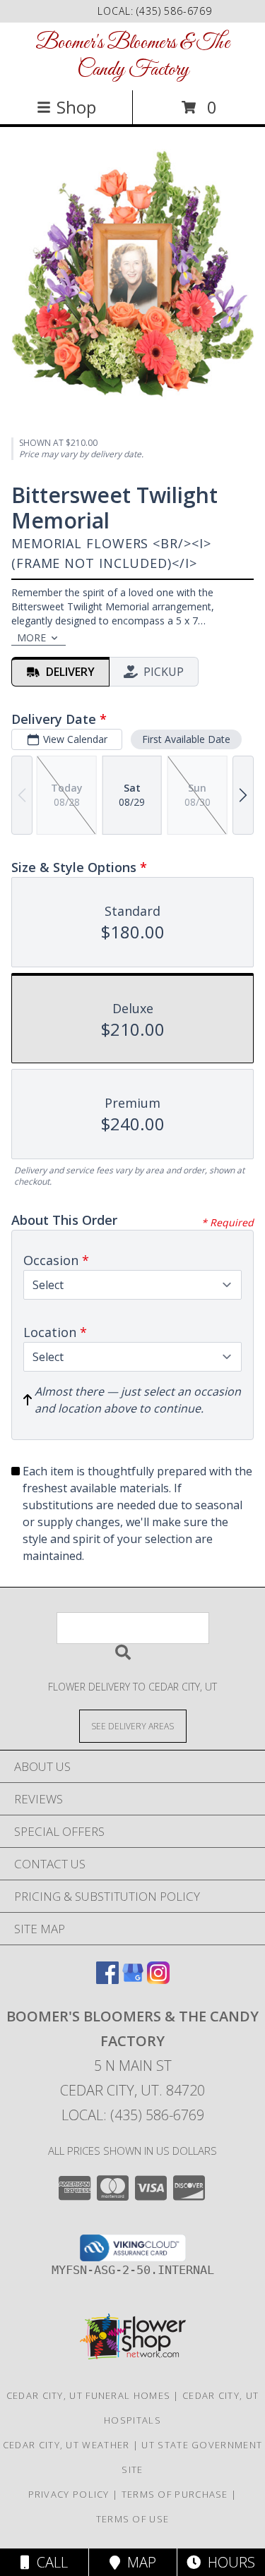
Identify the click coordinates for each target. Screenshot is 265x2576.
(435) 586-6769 (174, 11)
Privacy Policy (69, 2494)
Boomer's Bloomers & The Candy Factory (132, 56)
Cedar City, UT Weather (66, 2445)
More (31, 637)
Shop (76, 107)
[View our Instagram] (158, 1979)
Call (49, 2562)
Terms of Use (133, 2519)
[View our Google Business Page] (133, 1979)
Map (138, 2562)
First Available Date (186, 739)
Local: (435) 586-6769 (133, 2115)
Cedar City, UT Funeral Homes (88, 2395)
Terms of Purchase (175, 2494)
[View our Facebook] (107, 1979)
